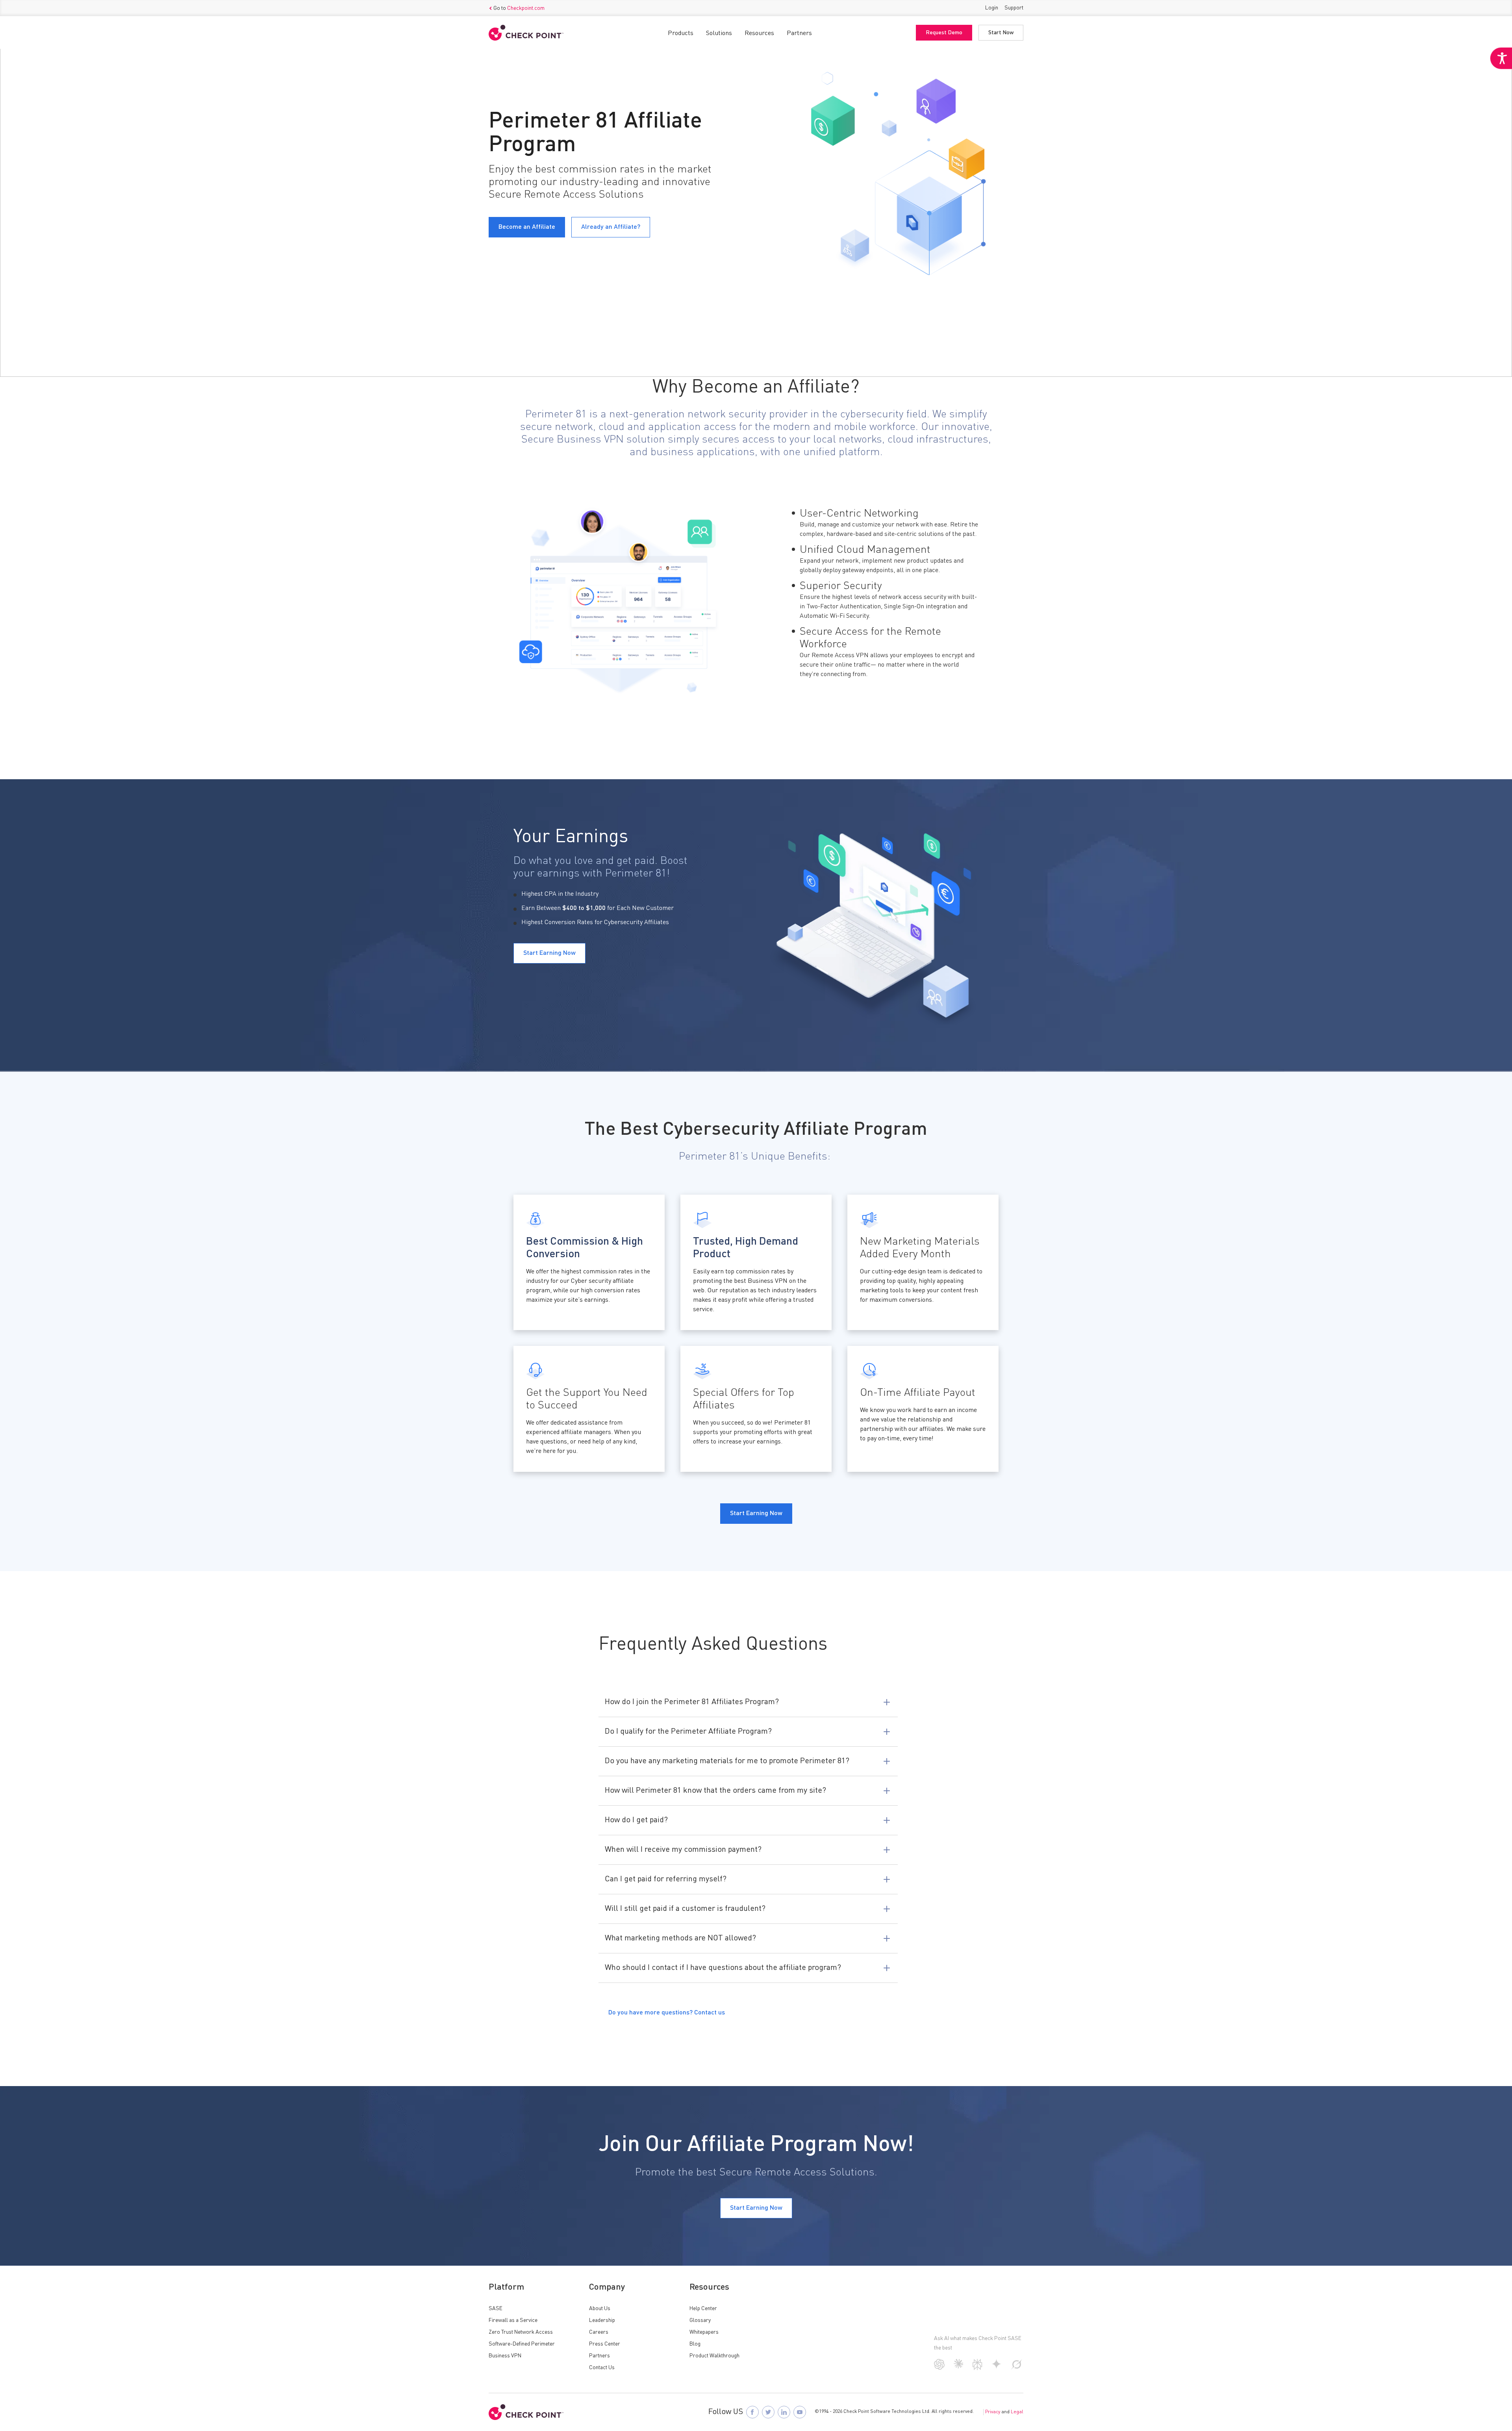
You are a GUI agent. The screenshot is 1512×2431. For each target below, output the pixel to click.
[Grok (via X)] (1017, 2368)
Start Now (1001, 33)
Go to (519, 8)
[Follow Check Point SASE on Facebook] (752, 2412)
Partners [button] (799, 33)
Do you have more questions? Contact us (667, 2013)
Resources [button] (759, 33)
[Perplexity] (977, 2368)
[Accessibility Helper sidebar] (1501, 58)
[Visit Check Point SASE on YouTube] (800, 2412)
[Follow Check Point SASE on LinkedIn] (784, 2412)
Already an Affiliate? (611, 227)
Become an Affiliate (527, 227)
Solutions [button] (719, 33)
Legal (1017, 2412)
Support (1014, 8)
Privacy (993, 2412)
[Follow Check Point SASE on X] (768, 2412)
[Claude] (959, 2367)
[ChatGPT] (939, 2368)
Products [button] (681, 33)
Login (992, 8)
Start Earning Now (756, 2208)
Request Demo (944, 33)
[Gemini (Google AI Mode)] (997, 2367)
